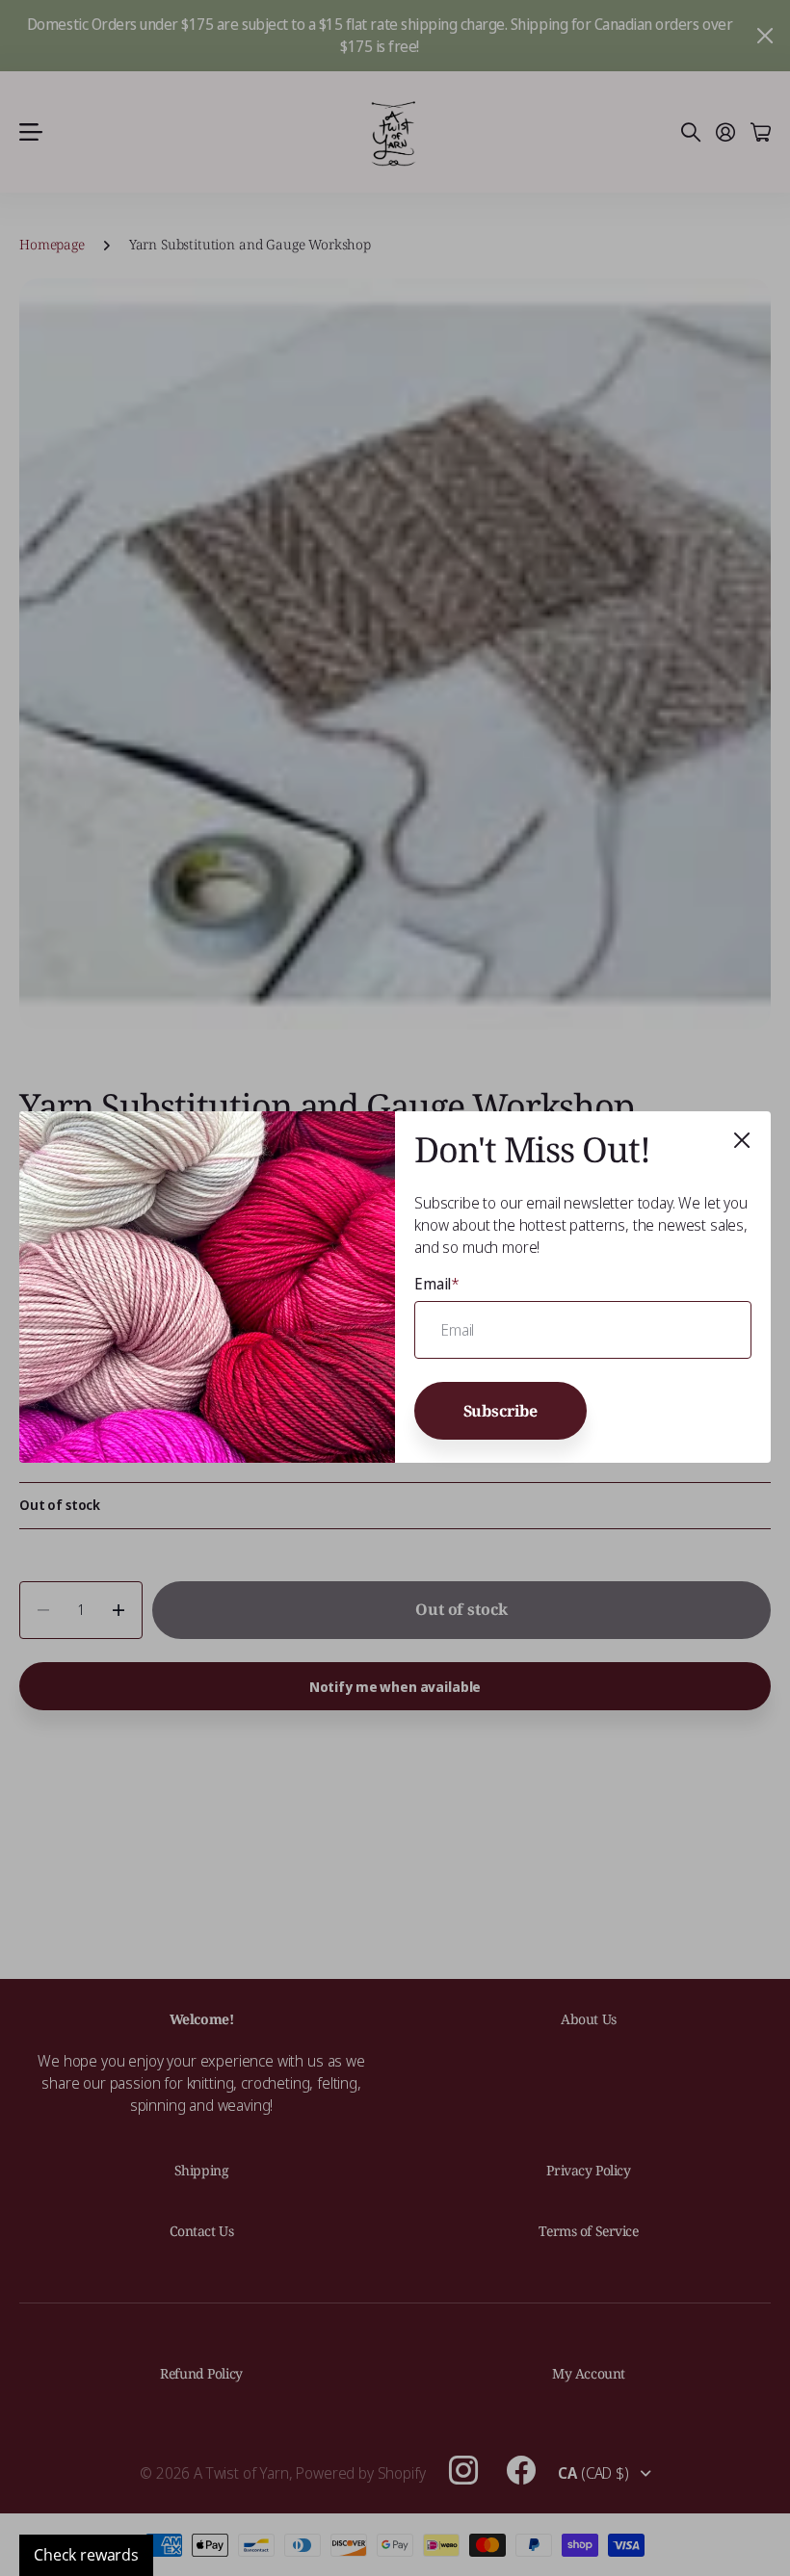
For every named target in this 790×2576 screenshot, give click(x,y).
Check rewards (86, 2555)
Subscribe (501, 1411)
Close (742, 1140)
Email (437, 1284)
